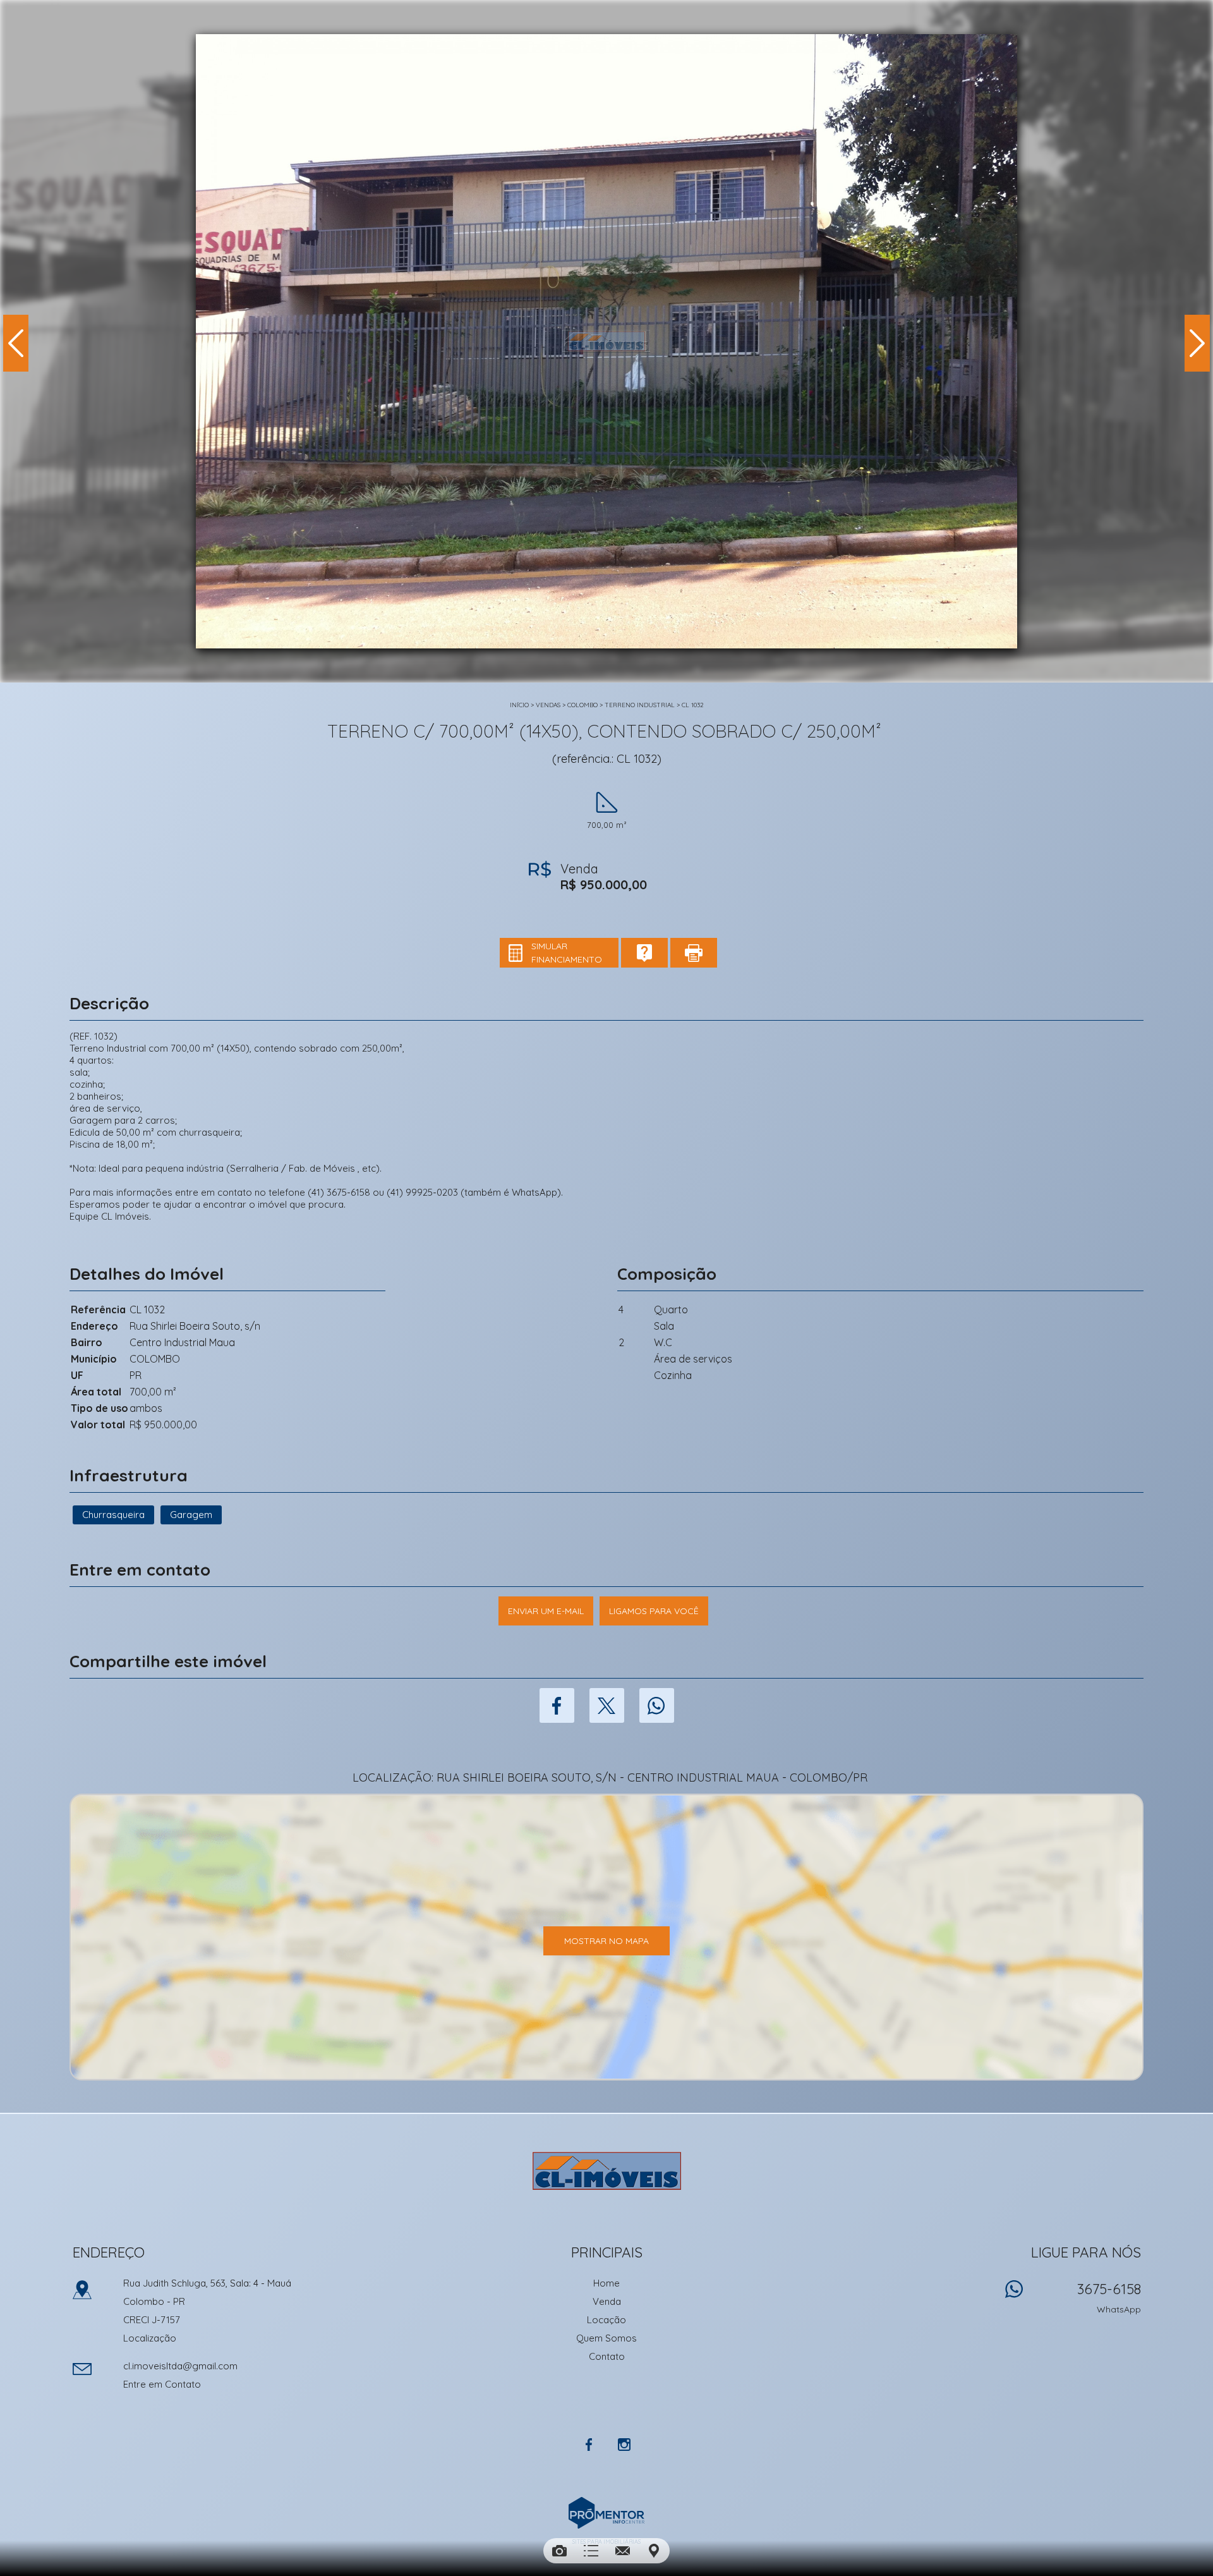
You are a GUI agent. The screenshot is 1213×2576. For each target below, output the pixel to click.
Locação (606, 2320)
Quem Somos (606, 2338)
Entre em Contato (162, 2384)
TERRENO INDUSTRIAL (640, 705)
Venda (607, 2301)
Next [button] (1197, 343)
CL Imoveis (607, 2171)
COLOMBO (582, 705)
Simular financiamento (567, 953)
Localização (150, 2338)
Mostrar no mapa (606, 1941)
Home (606, 2283)
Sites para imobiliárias (606, 2542)
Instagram (624, 2445)
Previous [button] (16, 343)
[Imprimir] (694, 953)
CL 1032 (693, 705)
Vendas (548, 705)
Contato (607, 2356)
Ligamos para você (654, 1611)
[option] (606, 341)
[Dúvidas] (644, 953)
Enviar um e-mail (546, 1611)
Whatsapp (657, 1705)
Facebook (557, 1705)
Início (519, 705)
